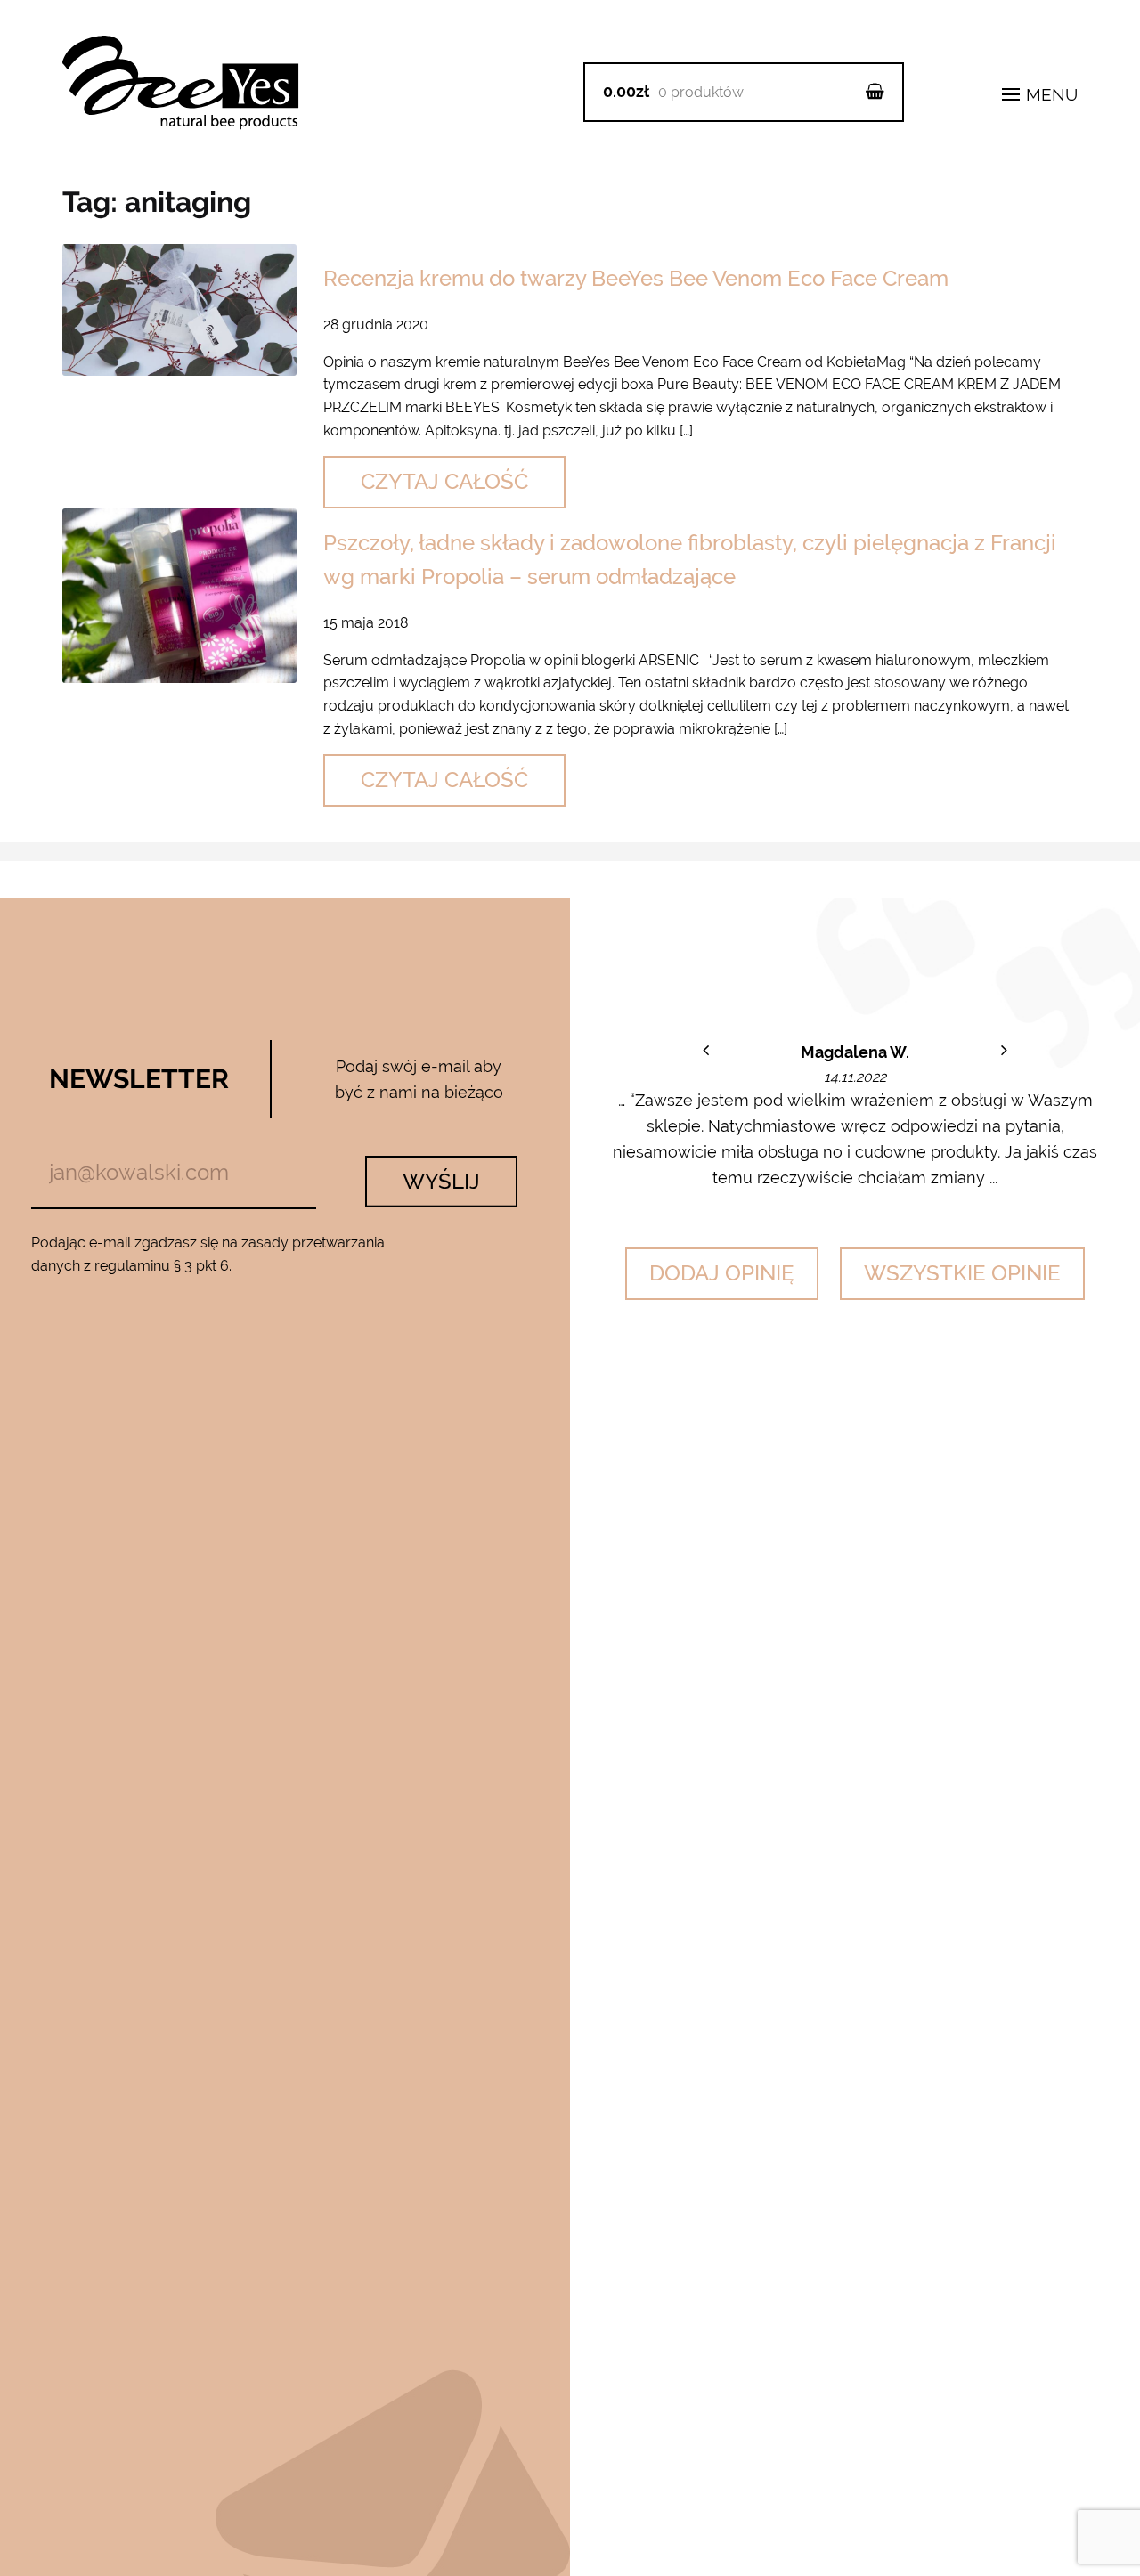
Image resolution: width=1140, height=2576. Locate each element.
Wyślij (441, 1181)
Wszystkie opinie (962, 1273)
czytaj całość (444, 481)
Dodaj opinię (722, 1273)
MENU (1050, 94)
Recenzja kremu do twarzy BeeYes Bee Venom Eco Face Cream (636, 278)
